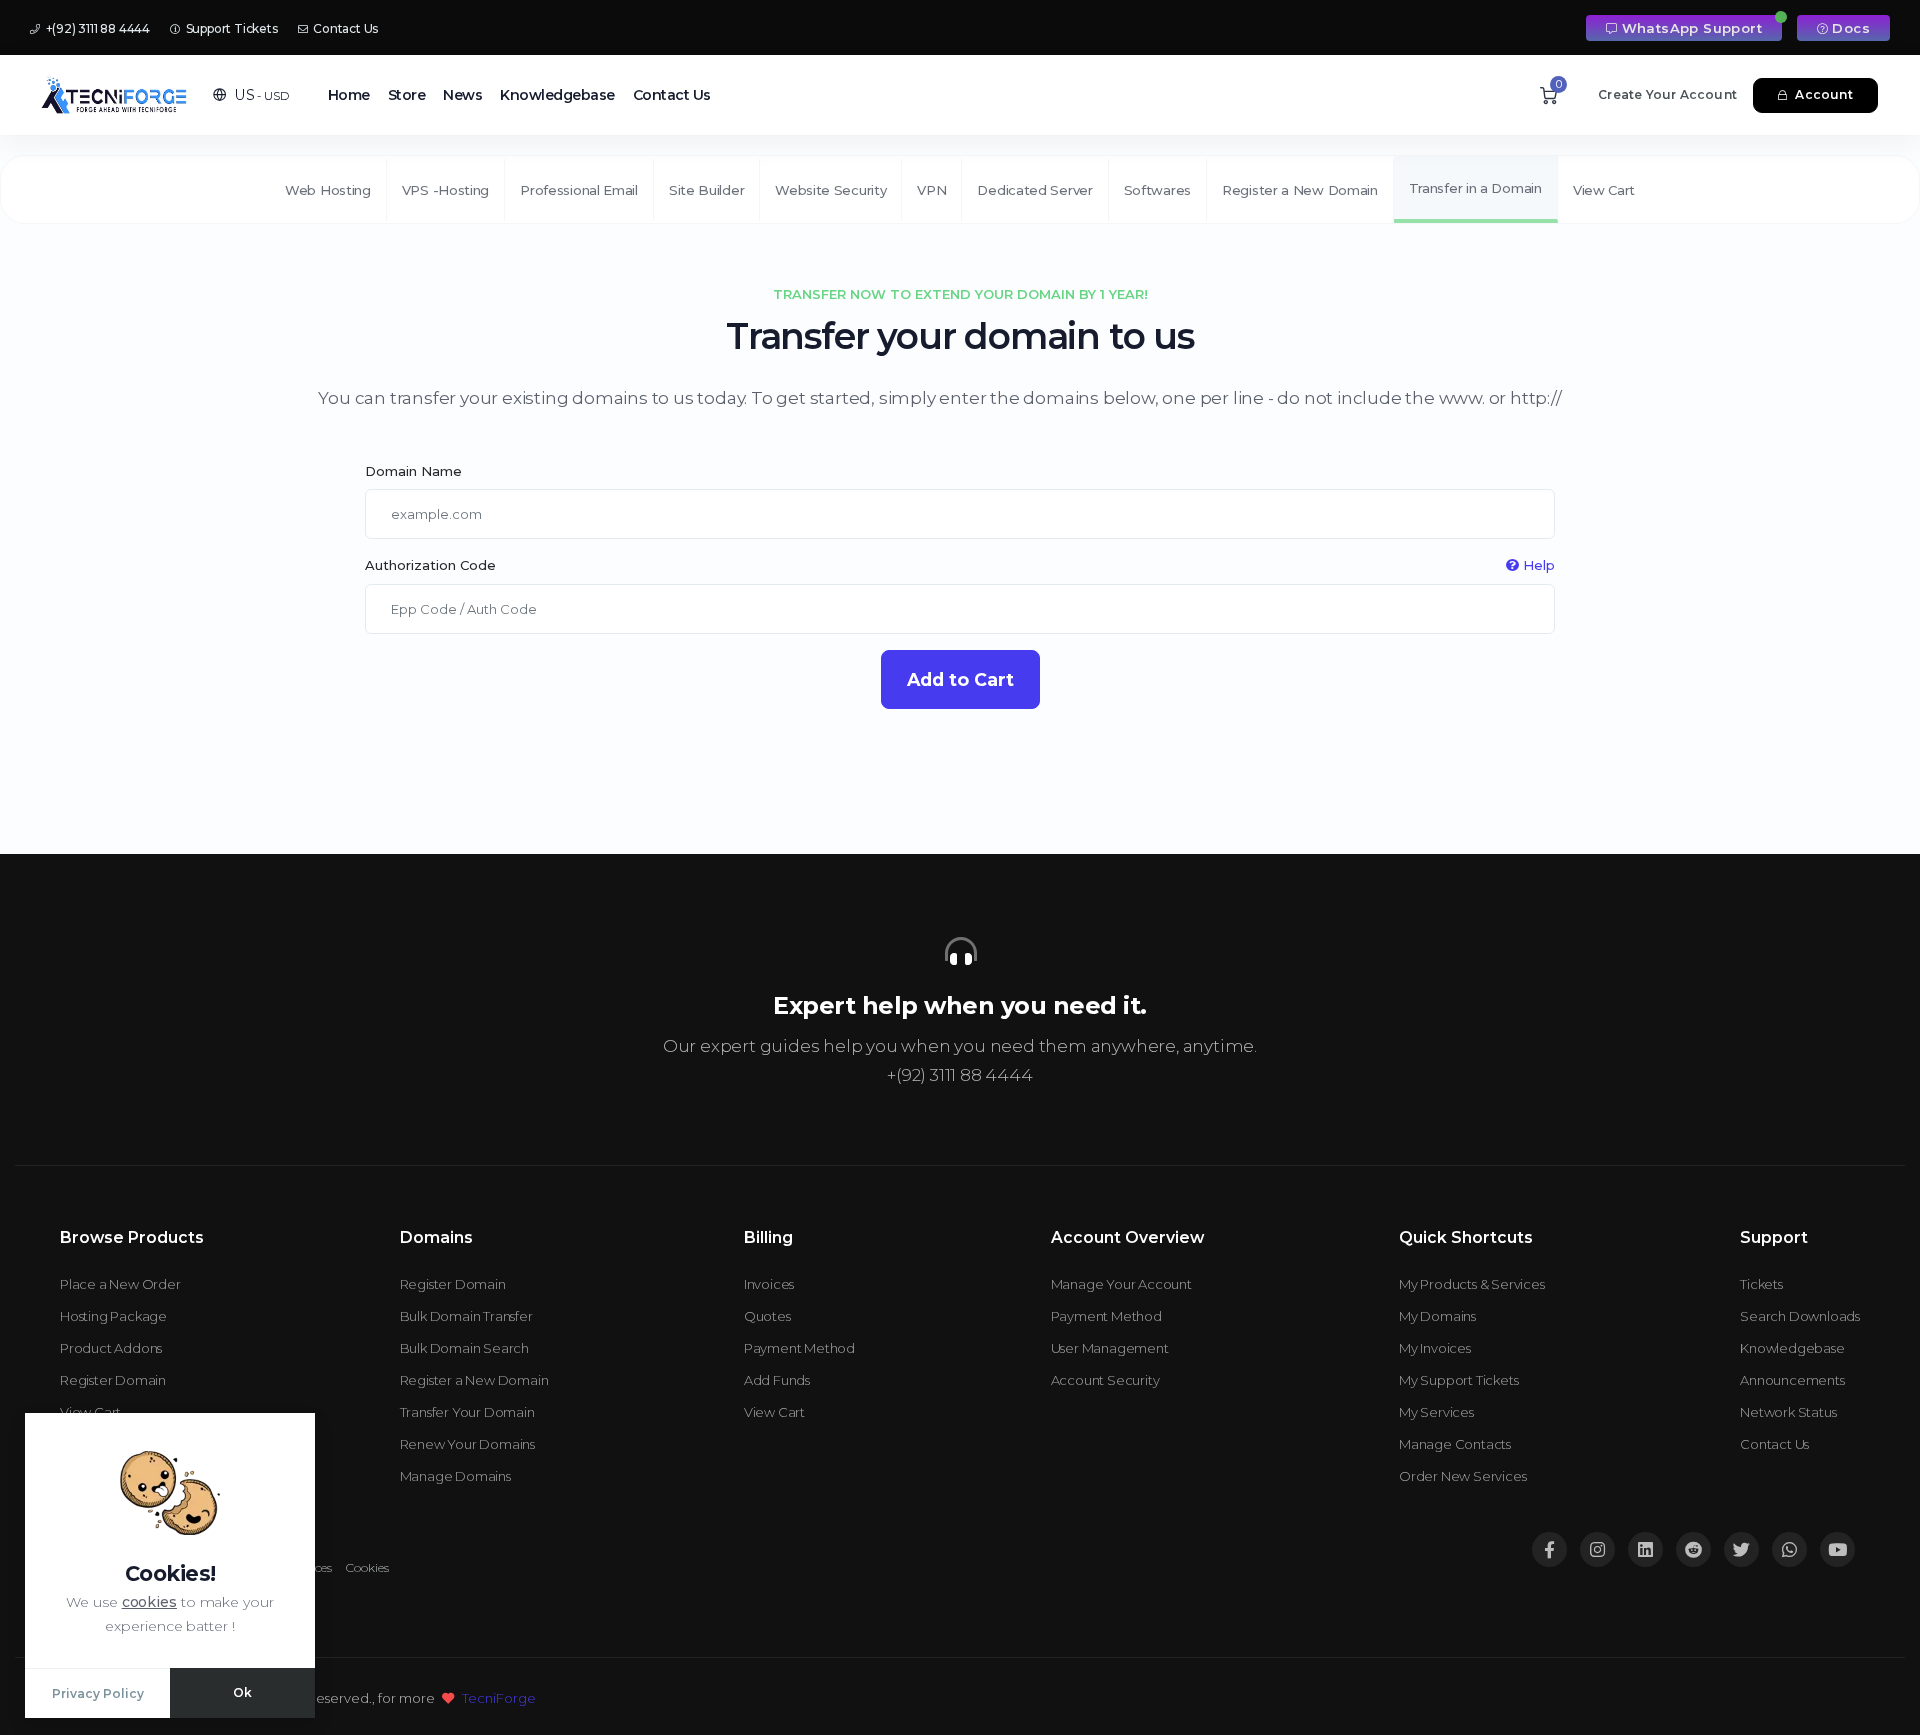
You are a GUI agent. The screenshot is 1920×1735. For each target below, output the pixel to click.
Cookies (367, 1567)
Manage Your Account (1121, 1284)
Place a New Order (120, 1284)
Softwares (1157, 190)
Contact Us (344, 28)
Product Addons (111, 1348)
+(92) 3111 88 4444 (96, 28)
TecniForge (499, 1698)
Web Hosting (328, 190)
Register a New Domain (1300, 190)
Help (1537, 565)
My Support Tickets (1458, 1380)
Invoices (769, 1284)
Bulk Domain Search (464, 1348)
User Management (1110, 1348)
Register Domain (113, 1380)
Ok (242, 1692)
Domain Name (413, 471)
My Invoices (1435, 1348)
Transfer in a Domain (1475, 188)
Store (407, 95)
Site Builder (706, 190)
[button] (251, 95)
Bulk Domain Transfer (466, 1316)
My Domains (1437, 1316)
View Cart (1604, 190)
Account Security (1105, 1380)
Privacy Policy (98, 1693)
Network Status (1788, 1412)
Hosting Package (113, 1316)
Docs (1851, 28)
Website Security (830, 190)
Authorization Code (960, 565)
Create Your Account (1667, 94)
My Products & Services (1472, 1284)
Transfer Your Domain (467, 1412)
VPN (931, 190)
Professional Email (579, 190)
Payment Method (799, 1348)
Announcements (1792, 1380)
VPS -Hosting (445, 190)
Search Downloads (1800, 1316)
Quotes (767, 1316)
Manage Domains (455, 1476)
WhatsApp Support (1692, 28)
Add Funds (777, 1380)
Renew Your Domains (467, 1444)
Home (349, 95)
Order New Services (1462, 1476)
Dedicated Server (1034, 190)
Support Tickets (230, 28)
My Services (1436, 1412)
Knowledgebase (557, 95)
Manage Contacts (1455, 1444)
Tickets (1761, 1284)
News (462, 95)
